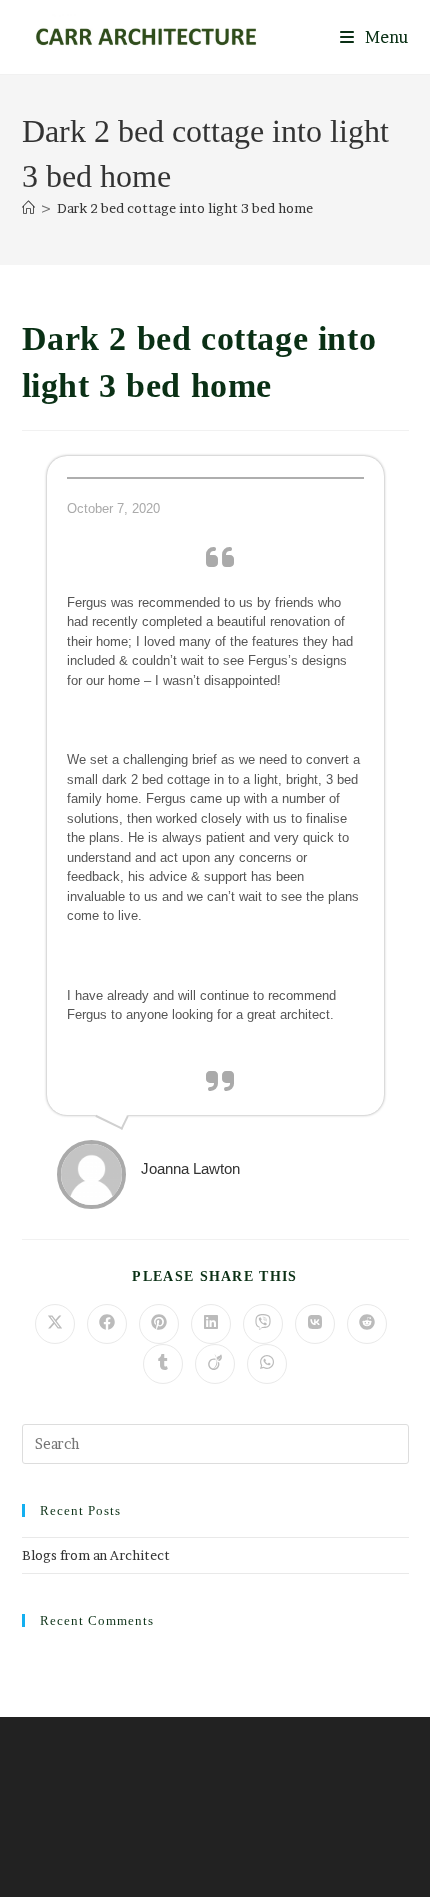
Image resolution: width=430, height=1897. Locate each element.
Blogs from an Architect (96, 1555)
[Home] (28, 208)
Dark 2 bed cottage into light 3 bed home (185, 208)
